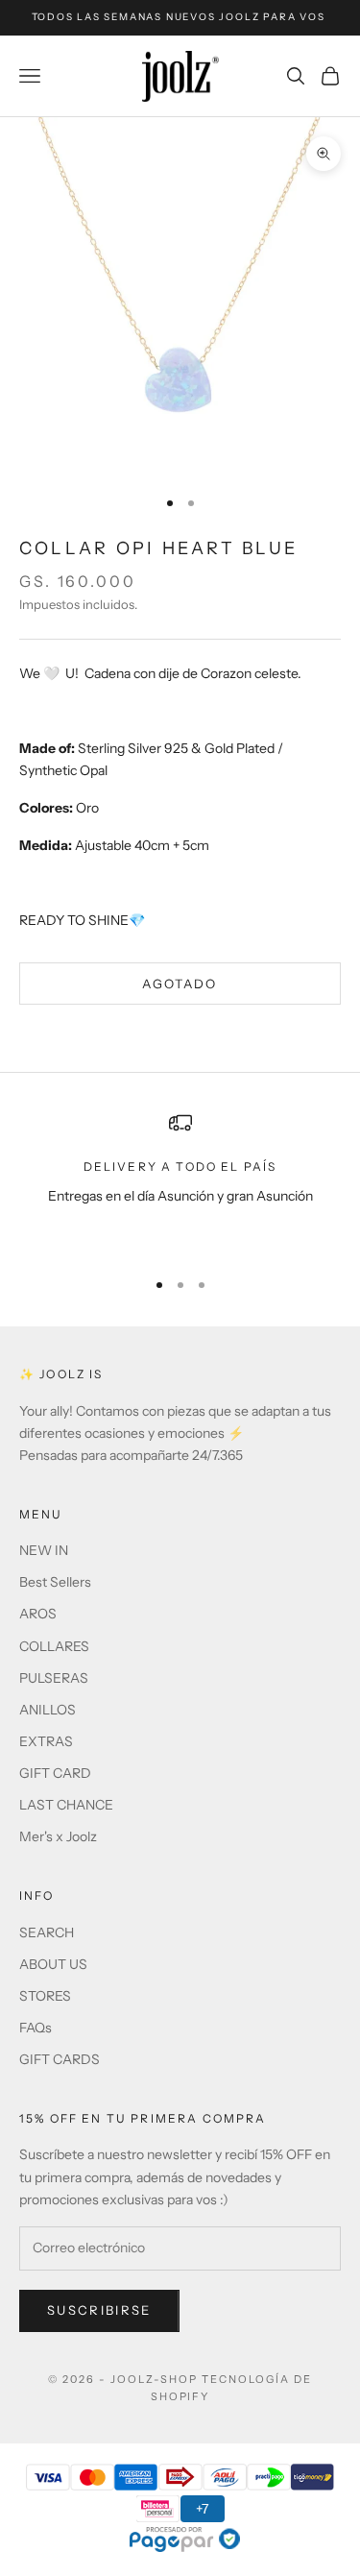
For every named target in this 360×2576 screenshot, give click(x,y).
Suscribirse (99, 2310)
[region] (180, 1181)
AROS (38, 1614)
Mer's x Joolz (58, 1836)
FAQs (36, 2028)
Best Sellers (55, 1582)
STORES (45, 1996)
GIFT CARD (55, 1773)
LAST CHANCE (66, 1805)
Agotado (180, 984)
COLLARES (54, 1646)
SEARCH (47, 1932)
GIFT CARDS (60, 2059)
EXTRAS (46, 1741)
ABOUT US (53, 1964)
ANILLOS (48, 1710)
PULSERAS (54, 1678)
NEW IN (44, 1550)
